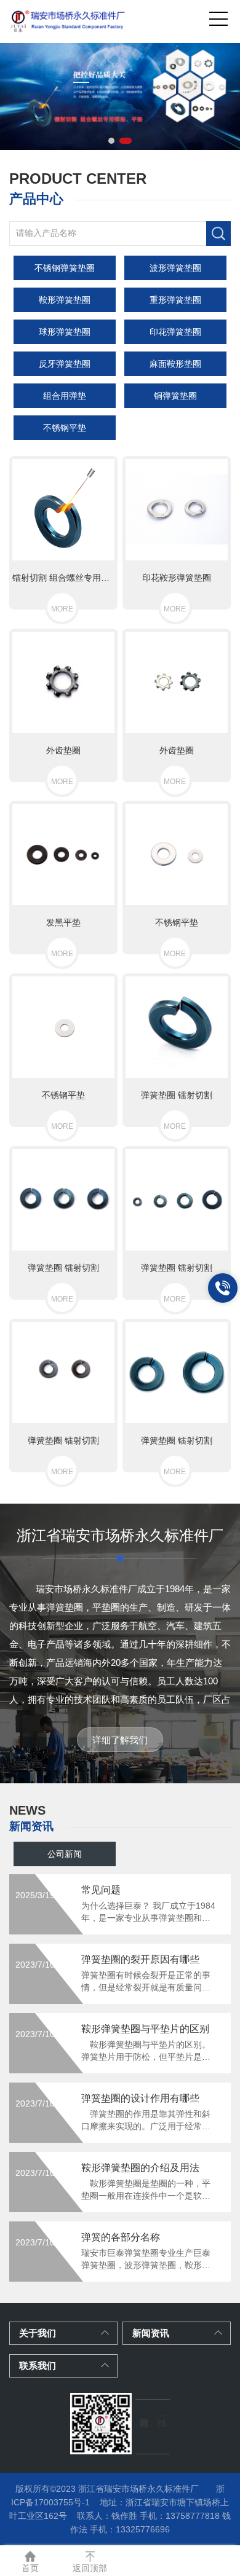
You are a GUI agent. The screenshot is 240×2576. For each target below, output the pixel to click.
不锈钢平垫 (65, 428)
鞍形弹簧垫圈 (65, 300)
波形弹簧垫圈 (175, 268)
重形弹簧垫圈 (175, 300)
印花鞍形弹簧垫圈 (177, 578)
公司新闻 (65, 1854)
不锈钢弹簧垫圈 (65, 268)
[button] (111, 141)
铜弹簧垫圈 (175, 396)
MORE (62, 609)
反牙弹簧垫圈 (65, 364)
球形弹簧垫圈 (65, 332)
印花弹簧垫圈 (175, 332)
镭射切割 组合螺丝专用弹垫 (63, 578)
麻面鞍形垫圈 (175, 364)
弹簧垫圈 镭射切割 (177, 1095)
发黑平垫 (63, 922)
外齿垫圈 (63, 750)
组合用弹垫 (65, 396)
